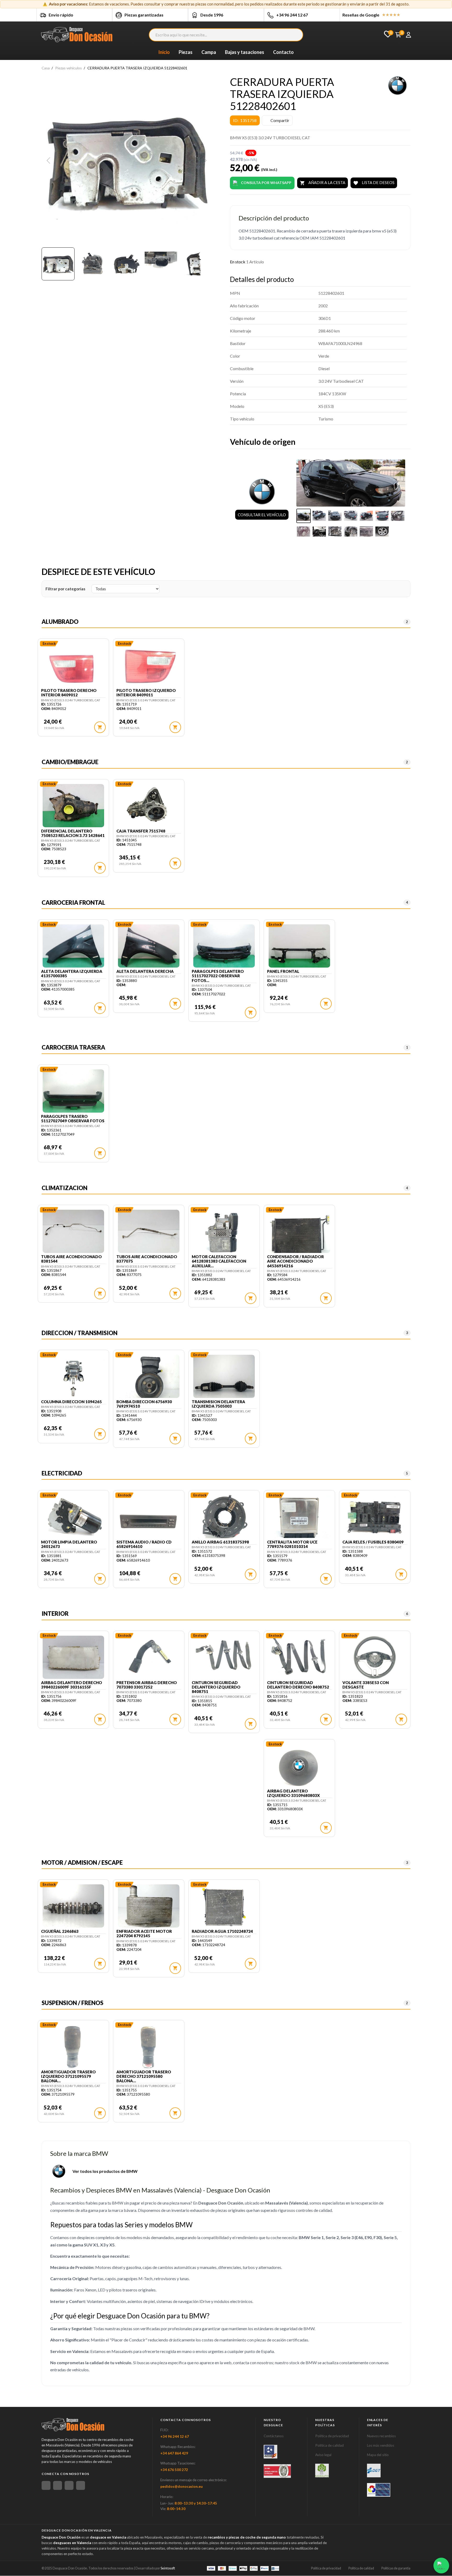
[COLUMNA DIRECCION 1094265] (73, 1377)
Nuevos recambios (381, 2436)
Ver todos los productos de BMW (105, 2171)
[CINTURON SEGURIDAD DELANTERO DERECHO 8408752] (299, 1658)
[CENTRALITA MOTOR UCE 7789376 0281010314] (299, 1517)
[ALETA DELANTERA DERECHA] (149, 947)
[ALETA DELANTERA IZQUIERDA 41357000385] (73, 947)
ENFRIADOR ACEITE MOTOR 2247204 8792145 (144, 1934)
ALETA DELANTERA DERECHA (145, 971)
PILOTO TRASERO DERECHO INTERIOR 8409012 (69, 693)
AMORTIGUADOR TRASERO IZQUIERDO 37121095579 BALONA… (68, 2077)
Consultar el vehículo (262, 515)
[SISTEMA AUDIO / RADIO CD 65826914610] (149, 1517)
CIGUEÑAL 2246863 (60, 1931)
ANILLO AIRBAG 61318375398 (220, 1542)
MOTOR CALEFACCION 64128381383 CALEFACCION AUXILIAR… (219, 1261)
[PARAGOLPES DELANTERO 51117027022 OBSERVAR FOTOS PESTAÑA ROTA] (224, 947)
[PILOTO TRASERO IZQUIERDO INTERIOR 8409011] (149, 666)
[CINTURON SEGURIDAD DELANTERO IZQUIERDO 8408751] (224, 1658)
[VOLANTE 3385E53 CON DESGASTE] (375, 1658)
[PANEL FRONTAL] (299, 947)
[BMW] (397, 85)
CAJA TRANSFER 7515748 (141, 831)
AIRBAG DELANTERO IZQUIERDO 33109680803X (293, 1793)
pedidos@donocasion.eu (182, 2486)
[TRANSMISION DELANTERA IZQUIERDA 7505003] (224, 1377)
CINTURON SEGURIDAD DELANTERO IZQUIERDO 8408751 (216, 1687)
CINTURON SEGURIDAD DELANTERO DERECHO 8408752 (298, 1685)
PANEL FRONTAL (283, 971)
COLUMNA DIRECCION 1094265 (71, 1402)
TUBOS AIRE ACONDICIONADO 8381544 (71, 1259)
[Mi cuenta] (408, 35)
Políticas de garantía (396, 2568)
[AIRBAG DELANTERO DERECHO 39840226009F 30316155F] (73, 1658)
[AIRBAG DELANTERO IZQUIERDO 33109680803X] (299, 1766)
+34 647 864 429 (174, 2453)
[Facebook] (46, 2485)
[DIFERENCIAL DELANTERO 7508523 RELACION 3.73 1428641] (73, 806)
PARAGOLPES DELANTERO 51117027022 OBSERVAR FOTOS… (218, 976)
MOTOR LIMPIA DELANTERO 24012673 (69, 1544)
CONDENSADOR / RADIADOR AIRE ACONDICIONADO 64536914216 (295, 1261)
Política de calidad (329, 2445)
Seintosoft (168, 2568)
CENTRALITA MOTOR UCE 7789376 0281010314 (292, 1544)
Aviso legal (323, 2455)
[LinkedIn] (81, 2485)
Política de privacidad (332, 2436)
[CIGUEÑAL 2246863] (73, 1907)
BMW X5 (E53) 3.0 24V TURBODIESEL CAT (71, 700)
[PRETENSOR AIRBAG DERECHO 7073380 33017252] (149, 1658)
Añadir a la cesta (323, 183)
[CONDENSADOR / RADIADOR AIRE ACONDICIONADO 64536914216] (299, 1232)
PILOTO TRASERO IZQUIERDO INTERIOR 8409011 (146, 693)
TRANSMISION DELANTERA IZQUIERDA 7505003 (218, 1404)
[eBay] (58, 2485)
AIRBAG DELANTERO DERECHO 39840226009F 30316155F (72, 1685)
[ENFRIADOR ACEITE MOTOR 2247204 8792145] (149, 1907)
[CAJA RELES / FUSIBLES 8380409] (375, 1517)
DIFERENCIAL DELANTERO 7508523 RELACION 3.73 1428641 (73, 833)
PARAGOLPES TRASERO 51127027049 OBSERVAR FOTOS (73, 1119)
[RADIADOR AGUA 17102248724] (224, 1907)
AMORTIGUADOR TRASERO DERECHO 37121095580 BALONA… (144, 2077)
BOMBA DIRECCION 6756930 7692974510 (144, 1404)
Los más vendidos (381, 2445)
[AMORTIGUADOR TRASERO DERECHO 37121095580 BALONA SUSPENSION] (149, 2047)
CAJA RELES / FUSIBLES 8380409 (373, 1542)
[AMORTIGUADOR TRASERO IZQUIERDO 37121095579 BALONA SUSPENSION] (73, 2047)
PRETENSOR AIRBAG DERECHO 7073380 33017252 (147, 1685)
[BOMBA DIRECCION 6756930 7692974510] (149, 1377)
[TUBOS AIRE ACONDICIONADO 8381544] (73, 1232)
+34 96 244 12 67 (292, 15)
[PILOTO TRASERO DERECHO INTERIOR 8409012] (73, 666)
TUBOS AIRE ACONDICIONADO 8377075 (147, 1259)
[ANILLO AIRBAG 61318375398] (224, 1517)
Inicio (164, 52)
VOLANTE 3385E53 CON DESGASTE (366, 1685)
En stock (238, 262)
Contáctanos (274, 2436)
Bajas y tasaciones (245, 52)
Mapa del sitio (378, 2455)
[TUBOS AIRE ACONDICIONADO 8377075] (149, 1232)
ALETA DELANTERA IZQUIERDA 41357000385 (72, 974)
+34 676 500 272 (174, 2470)
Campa (209, 52)
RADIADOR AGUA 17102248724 (222, 1931)
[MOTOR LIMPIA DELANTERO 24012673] (73, 1517)
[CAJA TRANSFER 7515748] (149, 806)
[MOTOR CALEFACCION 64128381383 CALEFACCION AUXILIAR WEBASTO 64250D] (224, 1232)
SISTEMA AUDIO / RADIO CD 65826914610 (144, 1544)
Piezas (186, 52)
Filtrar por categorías (65, 589)
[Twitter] (69, 2485)
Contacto (283, 52)
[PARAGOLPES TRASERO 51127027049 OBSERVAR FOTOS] (73, 1092)
